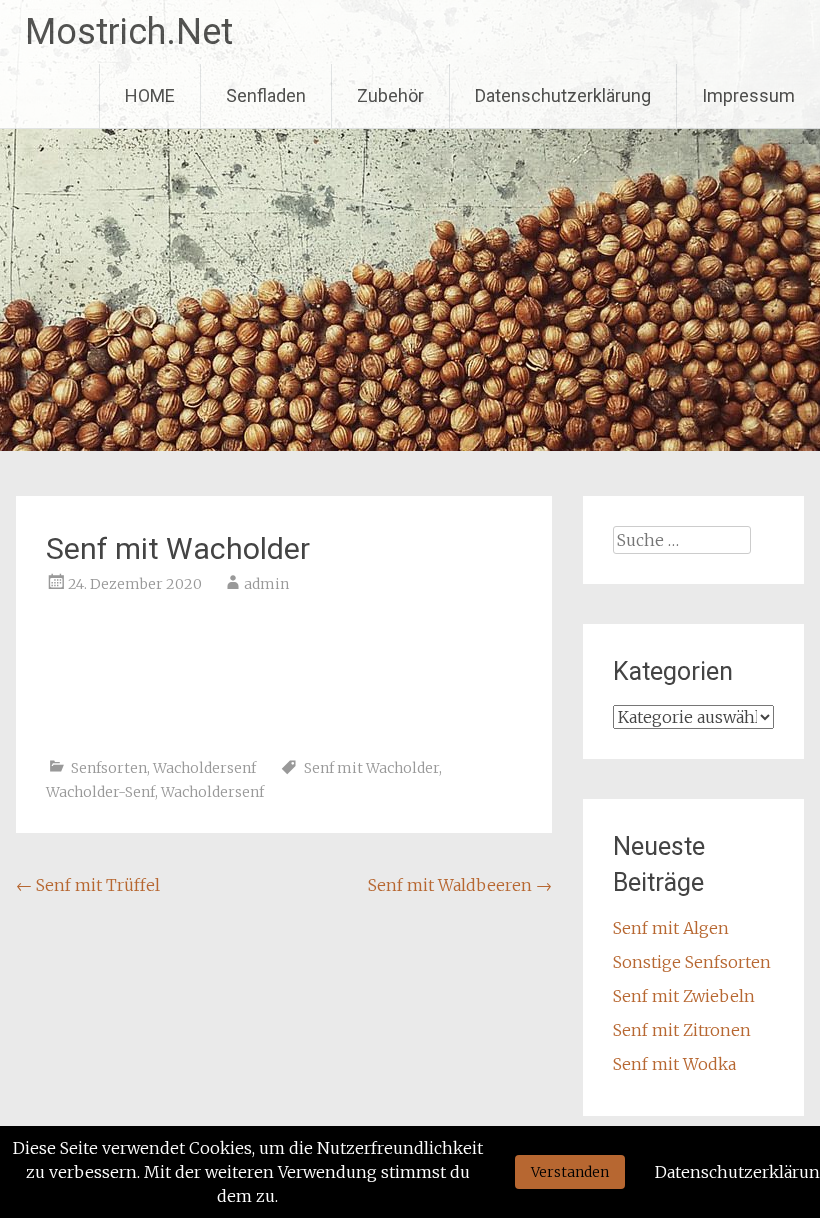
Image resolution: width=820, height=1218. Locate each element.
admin (266, 584)
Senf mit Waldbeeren (460, 885)
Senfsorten (109, 768)
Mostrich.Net (129, 32)
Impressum (748, 95)
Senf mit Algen (671, 928)
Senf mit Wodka (674, 1064)
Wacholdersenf (204, 768)
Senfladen (266, 95)
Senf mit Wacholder (371, 768)
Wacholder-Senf (100, 792)
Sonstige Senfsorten (692, 962)
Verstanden (570, 1172)
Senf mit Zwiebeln (684, 996)
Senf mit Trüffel (88, 885)
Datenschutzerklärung (563, 95)
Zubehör (390, 95)
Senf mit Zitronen (682, 1030)
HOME (150, 95)
